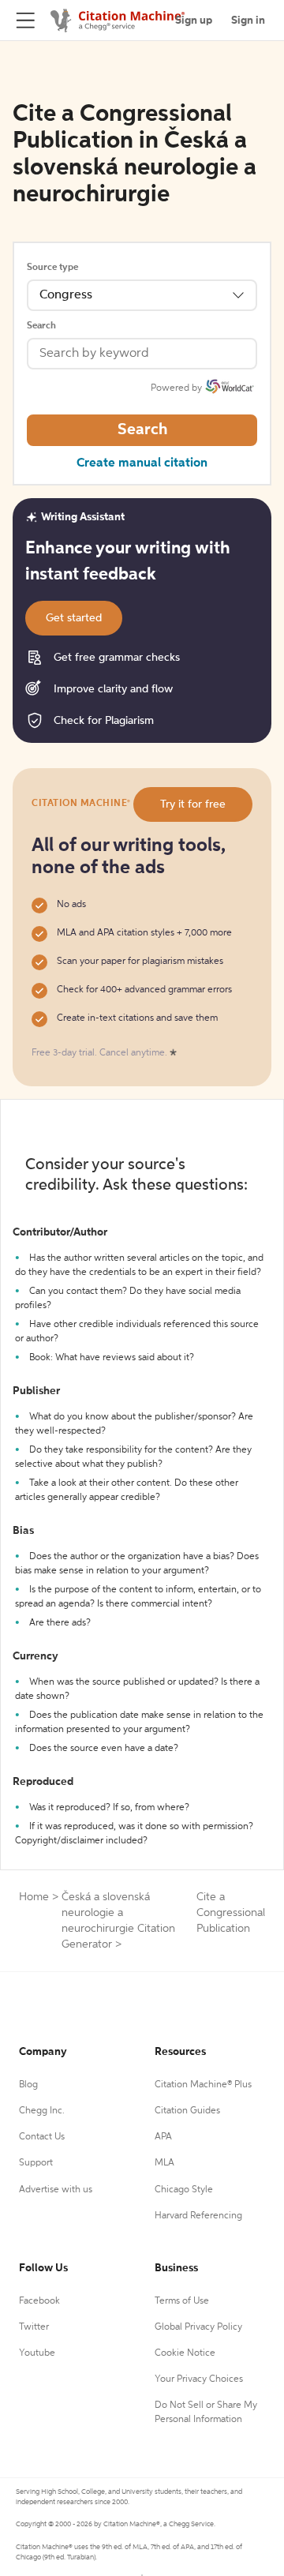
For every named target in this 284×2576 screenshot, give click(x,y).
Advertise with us (56, 2190)
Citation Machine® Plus (203, 2085)
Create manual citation (142, 463)
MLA (164, 2163)
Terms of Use (182, 2301)
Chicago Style (184, 2190)
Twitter (34, 2327)
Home (34, 1897)
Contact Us (42, 2137)
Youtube (37, 2353)
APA (163, 2137)
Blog (28, 2085)
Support (36, 2163)
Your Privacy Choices (199, 2379)
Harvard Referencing (198, 2216)
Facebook (39, 2301)
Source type (52, 268)
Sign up (194, 21)
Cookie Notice (185, 2353)
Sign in (248, 21)
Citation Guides (187, 2111)
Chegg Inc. (42, 2111)
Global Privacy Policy (198, 2327)
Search (41, 326)
